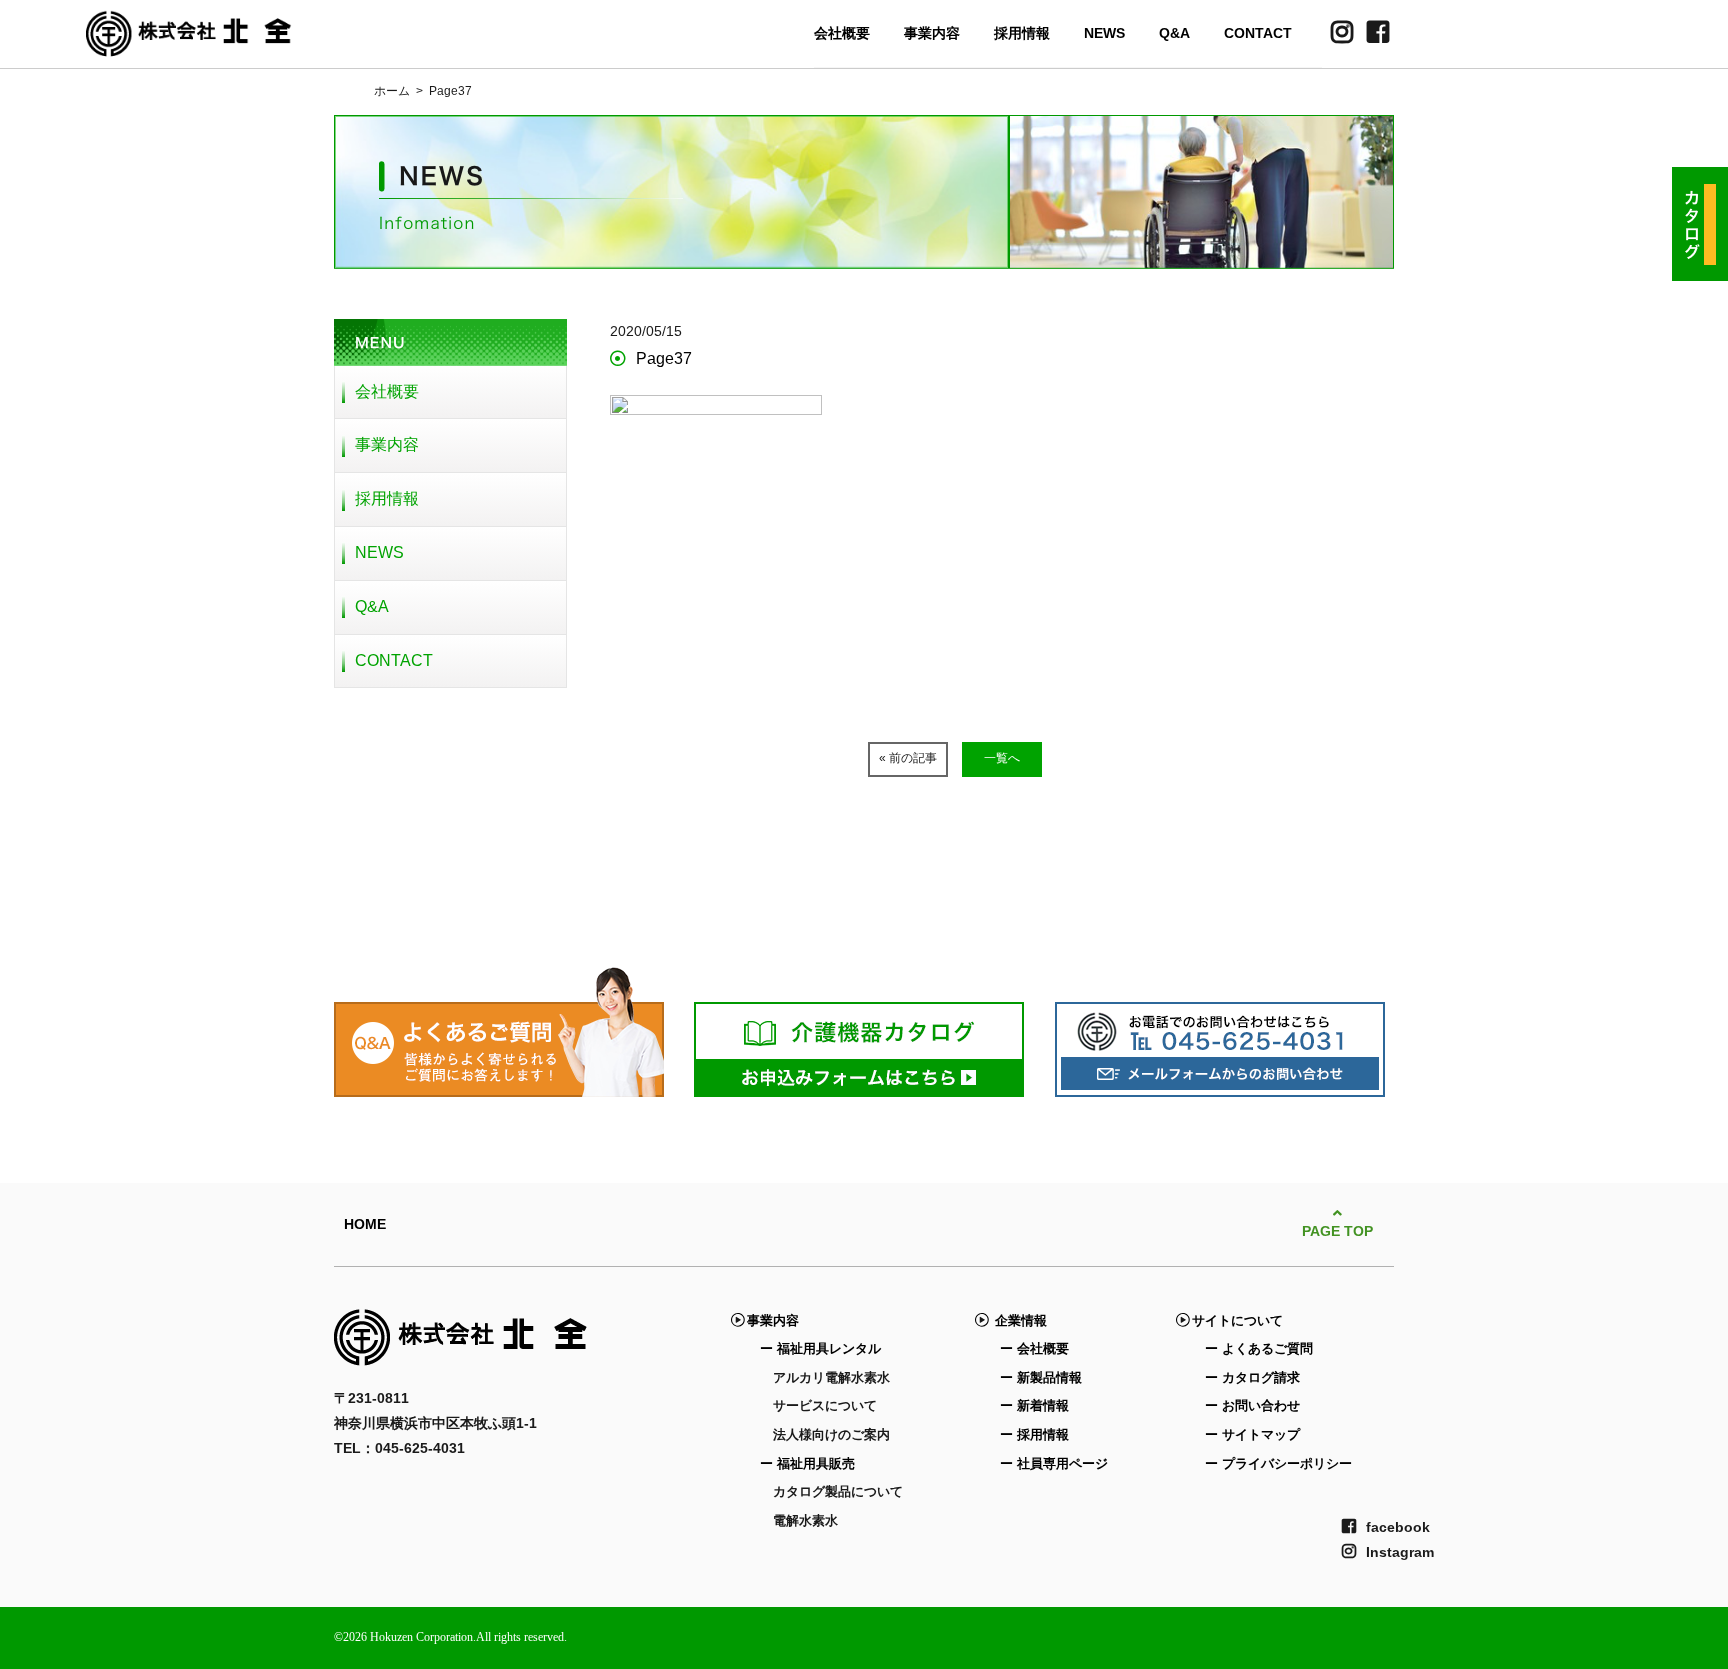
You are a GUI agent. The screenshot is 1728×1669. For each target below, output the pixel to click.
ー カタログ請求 (1252, 1377)
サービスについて (825, 1405)
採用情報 (1022, 33)
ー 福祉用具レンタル (820, 1348)
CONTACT (1258, 33)
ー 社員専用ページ (1054, 1463)
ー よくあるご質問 (1259, 1348)
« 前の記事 (908, 758)
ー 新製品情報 (1041, 1377)
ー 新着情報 (1034, 1405)
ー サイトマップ (1252, 1434)
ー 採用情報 (1034, 1434)
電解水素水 (805, 1520)
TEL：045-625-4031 (399, 1448)
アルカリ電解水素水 (831, 1377)
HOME (365, 1224)
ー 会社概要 (1034, 1348)
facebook (1398, 1527)
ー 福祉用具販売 (807, 1463)
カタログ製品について (838, 1491)
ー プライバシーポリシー (1278, 1463)
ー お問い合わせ (1252, 1405)
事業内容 (932, 33)
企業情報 (1017, 1320)
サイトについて (1237, 1320)
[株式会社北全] (189, 44)
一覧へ (1002, 758)
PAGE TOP (1337, 1231)
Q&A (1174, 33)
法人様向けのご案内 (831, 1434)
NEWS (1104, 33)
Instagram (1400, 1552)
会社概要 (842, 33)
